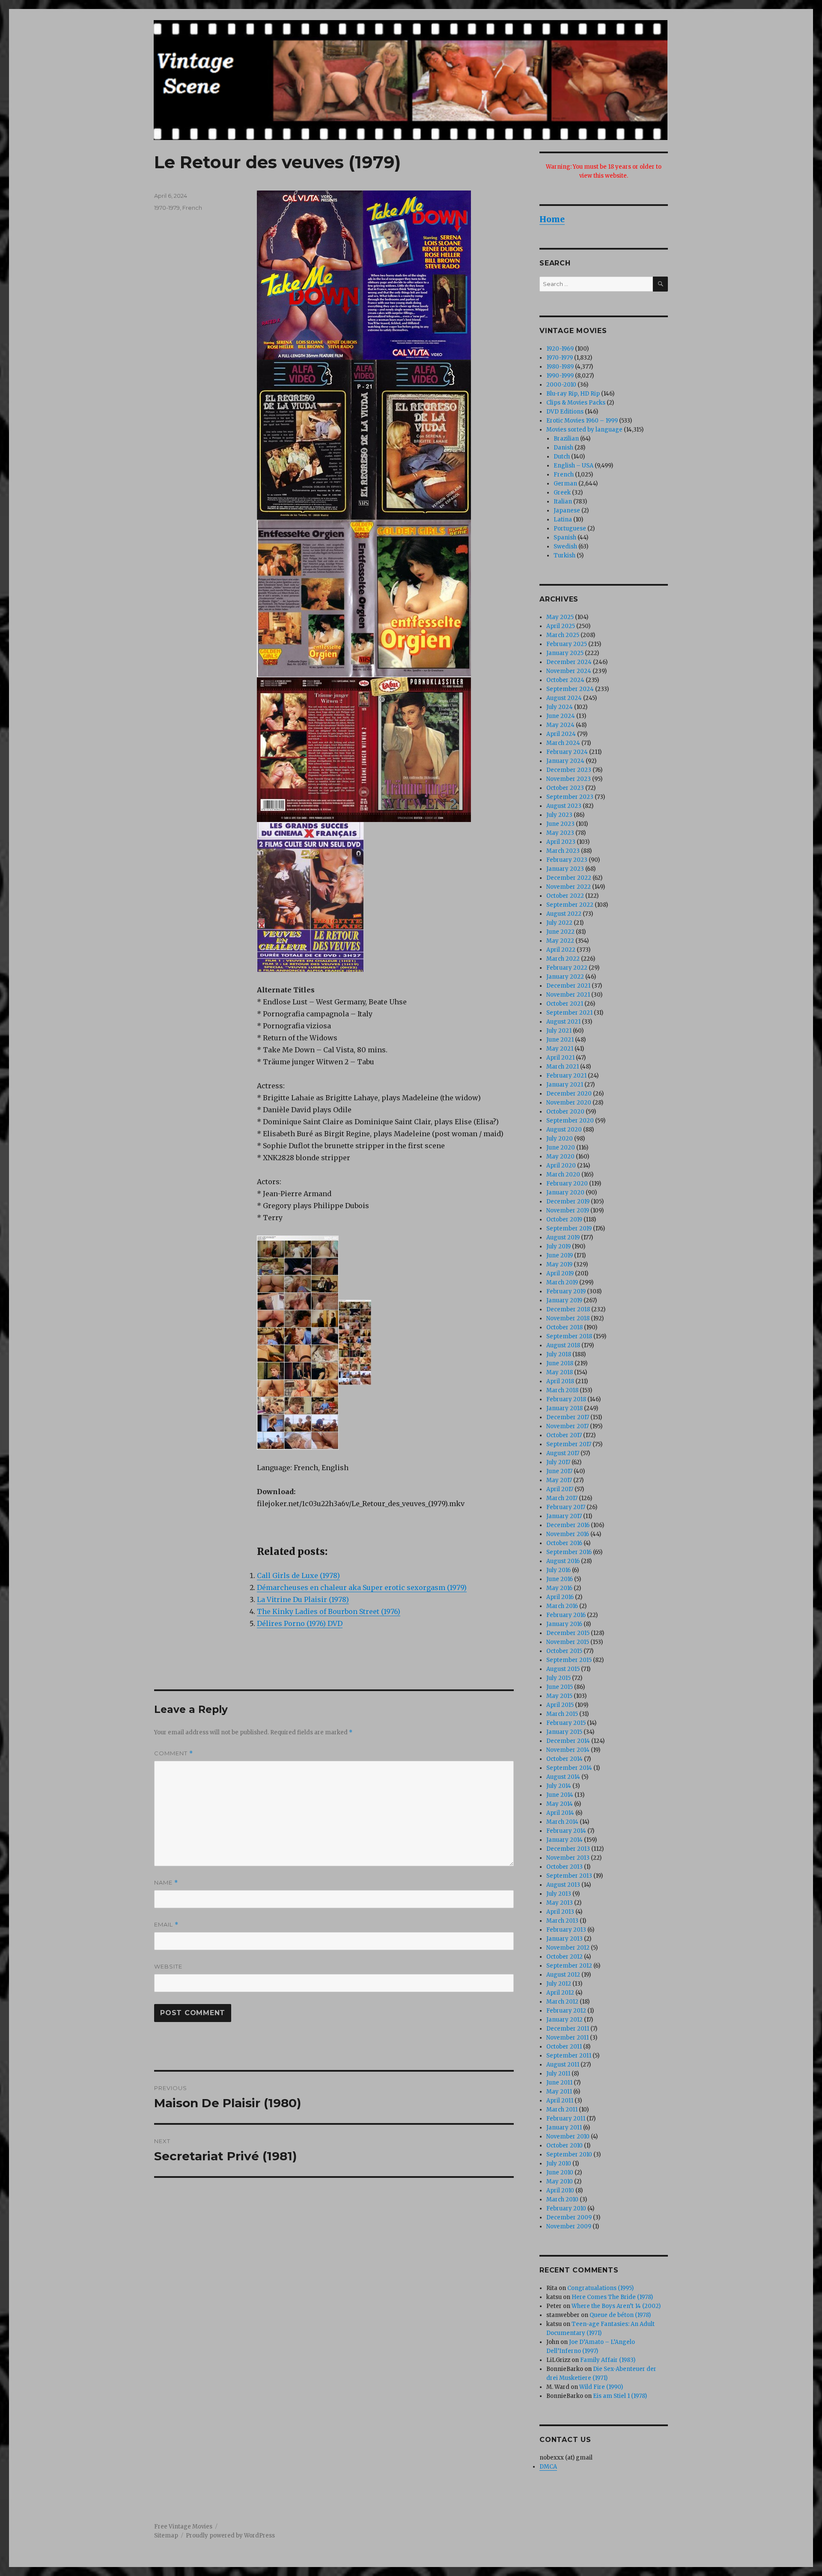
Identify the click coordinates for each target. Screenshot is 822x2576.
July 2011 (558, 2074)
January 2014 (564, 1840)
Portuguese (570, 529)
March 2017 (562, 1498)
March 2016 (562, 1606)
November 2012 (568, 1948)
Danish (563, 448)
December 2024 (569, 662)
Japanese (567, 511)
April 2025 (561, 626)
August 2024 (564, 698)
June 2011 (559, 2083)
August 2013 (563, 1885)
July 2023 (559, 815)
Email (166, 1925)
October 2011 (564, 2047)
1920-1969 (560, 349)
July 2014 (559, 1786)
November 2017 (567, 1426)
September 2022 (570, 905)
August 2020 (564, 1130)
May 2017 (559, 1480)
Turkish (564, 555)
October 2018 (564, 1327)
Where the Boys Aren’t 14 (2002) (616, 2306)
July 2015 (558, 1678)
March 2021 (563, 1067)
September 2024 (570, 689)
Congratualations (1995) (600, 2288)
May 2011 (559, 2092)
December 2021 (568, 986)
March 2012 (562, 2002)
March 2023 (563, 851)
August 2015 (563, 1669)
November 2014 (568, 1750)
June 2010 (560, 2172)
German (565, 484)
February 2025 (567, 644)
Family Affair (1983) (608, 2360)
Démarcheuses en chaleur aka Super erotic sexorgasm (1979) (362, 1587)
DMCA (548, 2467)
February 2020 (567, 1184)
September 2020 (570, 1121)
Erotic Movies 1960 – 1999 (582, 421)
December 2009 (569, 2217)
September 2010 (569, 2155)
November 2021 (568, 995)
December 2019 (568, 1202)
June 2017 (559, 1471)
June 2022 (560, 932)
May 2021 (560, 1049)
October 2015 (564, 1651)
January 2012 (564, 2020)
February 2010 (566, 2208)
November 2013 (568, 1858)
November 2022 (569, 887)
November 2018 (568, 1318)
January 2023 (565, 869)
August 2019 (563, 1237)
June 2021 (560, 1040)
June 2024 (561, 716)
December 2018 (568, 1309)
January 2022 (565, 977)
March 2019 (562, 1282)
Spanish (565, 538)
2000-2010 (561, 385)
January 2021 (565, 1085)
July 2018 (559, 1354)
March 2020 (563, 1175)
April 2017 (560, 1489)
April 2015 (560, 1705)
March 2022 (563, 959)
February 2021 (566, 1076)
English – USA (573, 466)
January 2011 (564, 2128)
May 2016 (559, 1588)
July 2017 (558, 1462)
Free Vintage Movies (183, 2527)
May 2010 (560, 2181)
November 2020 (569, 1103)
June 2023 (560, 824)
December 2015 (568, 1633)
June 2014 (560, 1795)
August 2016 (563, 1561)
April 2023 (561, 842)
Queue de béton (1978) (620, 2315)
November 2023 (569, 779)
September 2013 (569, 1876)
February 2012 (566, 2011)
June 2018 (560, 1363)
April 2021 (560, 1058)
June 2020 (561, 1148)
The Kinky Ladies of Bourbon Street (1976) (329, 1611)
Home (552, 219)
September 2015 (569, 1660)
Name (166, 1883)
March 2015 (562, 1714)
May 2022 (560, 941)
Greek (562, 493)
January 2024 (565, 761)
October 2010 (564, 2146)
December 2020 (569, 1094)
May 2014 (560, 1804)
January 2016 (564, 1624)
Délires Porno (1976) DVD (300, 1623)
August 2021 (563, 1022)
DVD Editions (565, 412)
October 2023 (565, 788)
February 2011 (566, 2119)
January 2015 (564, 1732)
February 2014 (566, 1831)
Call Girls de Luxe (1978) (298, 1575)
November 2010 (568, 2137)
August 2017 (563, 1453)
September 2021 (569, 1013)
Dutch (562, 457)
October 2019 (564, 1220)
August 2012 (563, 1975)
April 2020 (561, 1166)
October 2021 (565, 1004)
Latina (563, 520)
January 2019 (564, 1300)
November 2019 (568, 1211)
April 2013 (560, 1912)
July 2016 (558, 1570)
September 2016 (569, 1552)
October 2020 (565, 1112)
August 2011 (563, 2065)
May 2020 (560, 1157)
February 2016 (566, 1615)
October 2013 (564, 1867)
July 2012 (559, 1984)
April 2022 (561, 950)
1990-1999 (560, 376)
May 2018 (560, 1372)
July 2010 (559, 2164)
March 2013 (562, 1921)
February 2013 (566, 1930)
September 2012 (569, 1966)
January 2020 (565, 1193)
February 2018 (566, 1399)
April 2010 (560, 2190)
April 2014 (560, 1813)
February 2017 (566, 1507)
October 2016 (564, 1543)
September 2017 (569, 1444)
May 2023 (560, 833)
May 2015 (559, 1696)
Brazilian (566, 439)
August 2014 (563, 1777)
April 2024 (561, 734)
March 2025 (563, 635)
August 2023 (564, 806)
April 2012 (560, 1993)
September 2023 (570, 797)
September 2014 (569, 1768)
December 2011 (568, 2029)
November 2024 (569, 671)
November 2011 (567, 2038)
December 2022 (569, 878)
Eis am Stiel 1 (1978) (620, 2396)
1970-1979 (167, 208)
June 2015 (560, 1687)
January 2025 (565, 653)
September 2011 (569, 2056)
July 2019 (558, 1246)
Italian (563, 502)
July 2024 (560, 707)
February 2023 (567, 860)
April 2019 (560, 1273)
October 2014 (564, 1759)
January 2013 (564, 1939)
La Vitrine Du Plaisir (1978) (303, 1599)
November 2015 (568, 1642)
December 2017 (568, 1417)
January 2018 (564, 1408)
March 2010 (562, 2199)
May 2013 (560, 1903)
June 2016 (560, 1579)
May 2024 (560, 725)
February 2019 (566, 1291)
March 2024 (563, 743)
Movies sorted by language (584, 430)
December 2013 (568, 1849)
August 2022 (564, 914)
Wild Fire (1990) (601, 2387)
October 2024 (565, 680)
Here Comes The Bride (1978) (612, 2297)
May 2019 (559, 1264)
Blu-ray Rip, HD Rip (573, 394)
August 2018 (563, 1345)
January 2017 (564, 1516)
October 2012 (564, 1957)
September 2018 (569, 1336)
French (192, 208)
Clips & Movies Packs (576, 403)
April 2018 (560, 1381)
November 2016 (568, 1534)
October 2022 (565, 896)
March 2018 (562, 1390)
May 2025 (560, 617)
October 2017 (564, 1435)
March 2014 (562, 1822)
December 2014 (568, 1741)
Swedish (565, 546)
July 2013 (559, 1894)
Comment (174, 1753)
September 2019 (569, 1228)
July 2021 (559, 1031)
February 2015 (566, 1723)
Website (168, 1966)
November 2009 (569, 2226)
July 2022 (559, 923)
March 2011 (562, 2110)
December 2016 (568, 1525)
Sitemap (166, 2536)
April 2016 (560, 1597)
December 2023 (569, 770)
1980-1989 (560, 367)
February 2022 (567, 968)
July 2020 (560, 1139)
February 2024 (567, 752)
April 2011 (560, 2101)
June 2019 (560, 1255)
